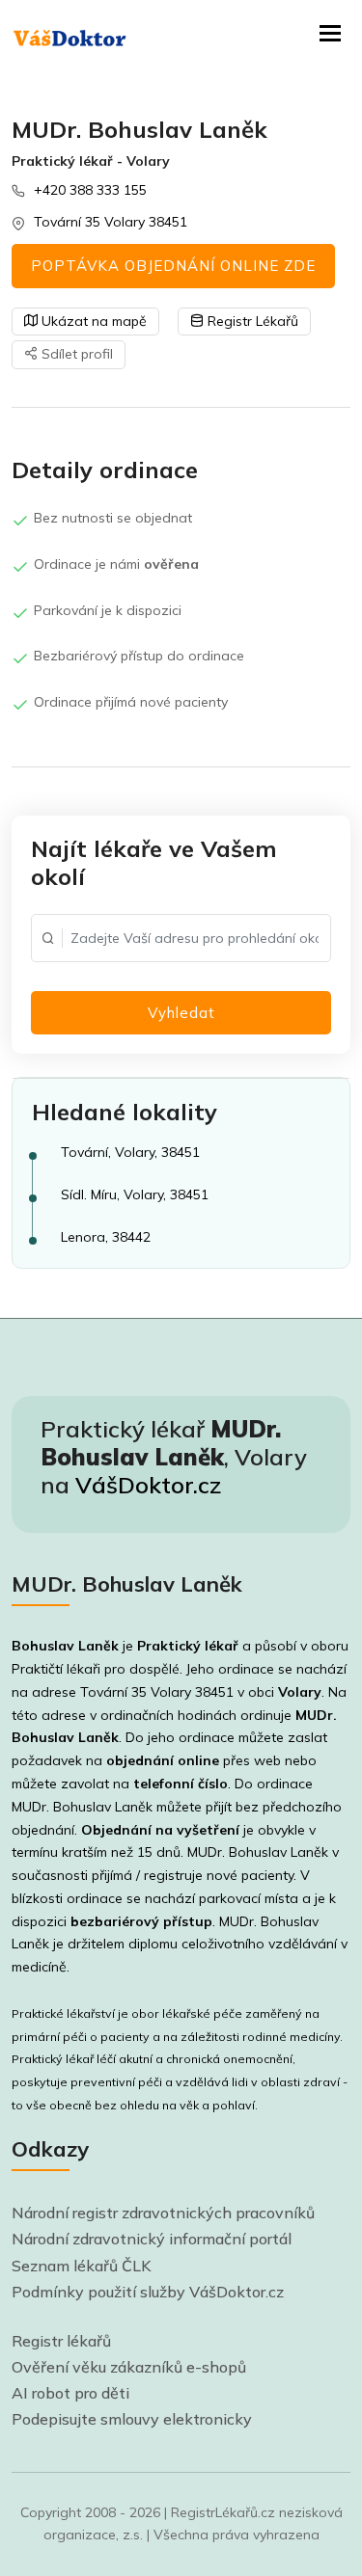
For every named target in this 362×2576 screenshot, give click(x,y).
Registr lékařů (61, 2341)
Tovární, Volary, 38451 (130, 1152)
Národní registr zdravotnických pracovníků (163, 2213)
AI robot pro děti (70, 2393)
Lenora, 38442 (106, 1237)
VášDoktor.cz (148, 1485)
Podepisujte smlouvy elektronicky (132, 2419)
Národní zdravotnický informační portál (152, 2239)
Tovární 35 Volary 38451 (111, 222)
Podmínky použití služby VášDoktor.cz (148, 2292)
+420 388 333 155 (90, 190)
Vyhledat (181, 1013)
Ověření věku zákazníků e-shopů (129, 2367)
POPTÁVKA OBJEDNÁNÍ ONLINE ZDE (173, 266)
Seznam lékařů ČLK (82, 2266)
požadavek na (115, 1760)
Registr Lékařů (251, 321)
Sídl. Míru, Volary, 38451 (135, 1194)
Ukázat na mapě (92, 321)
